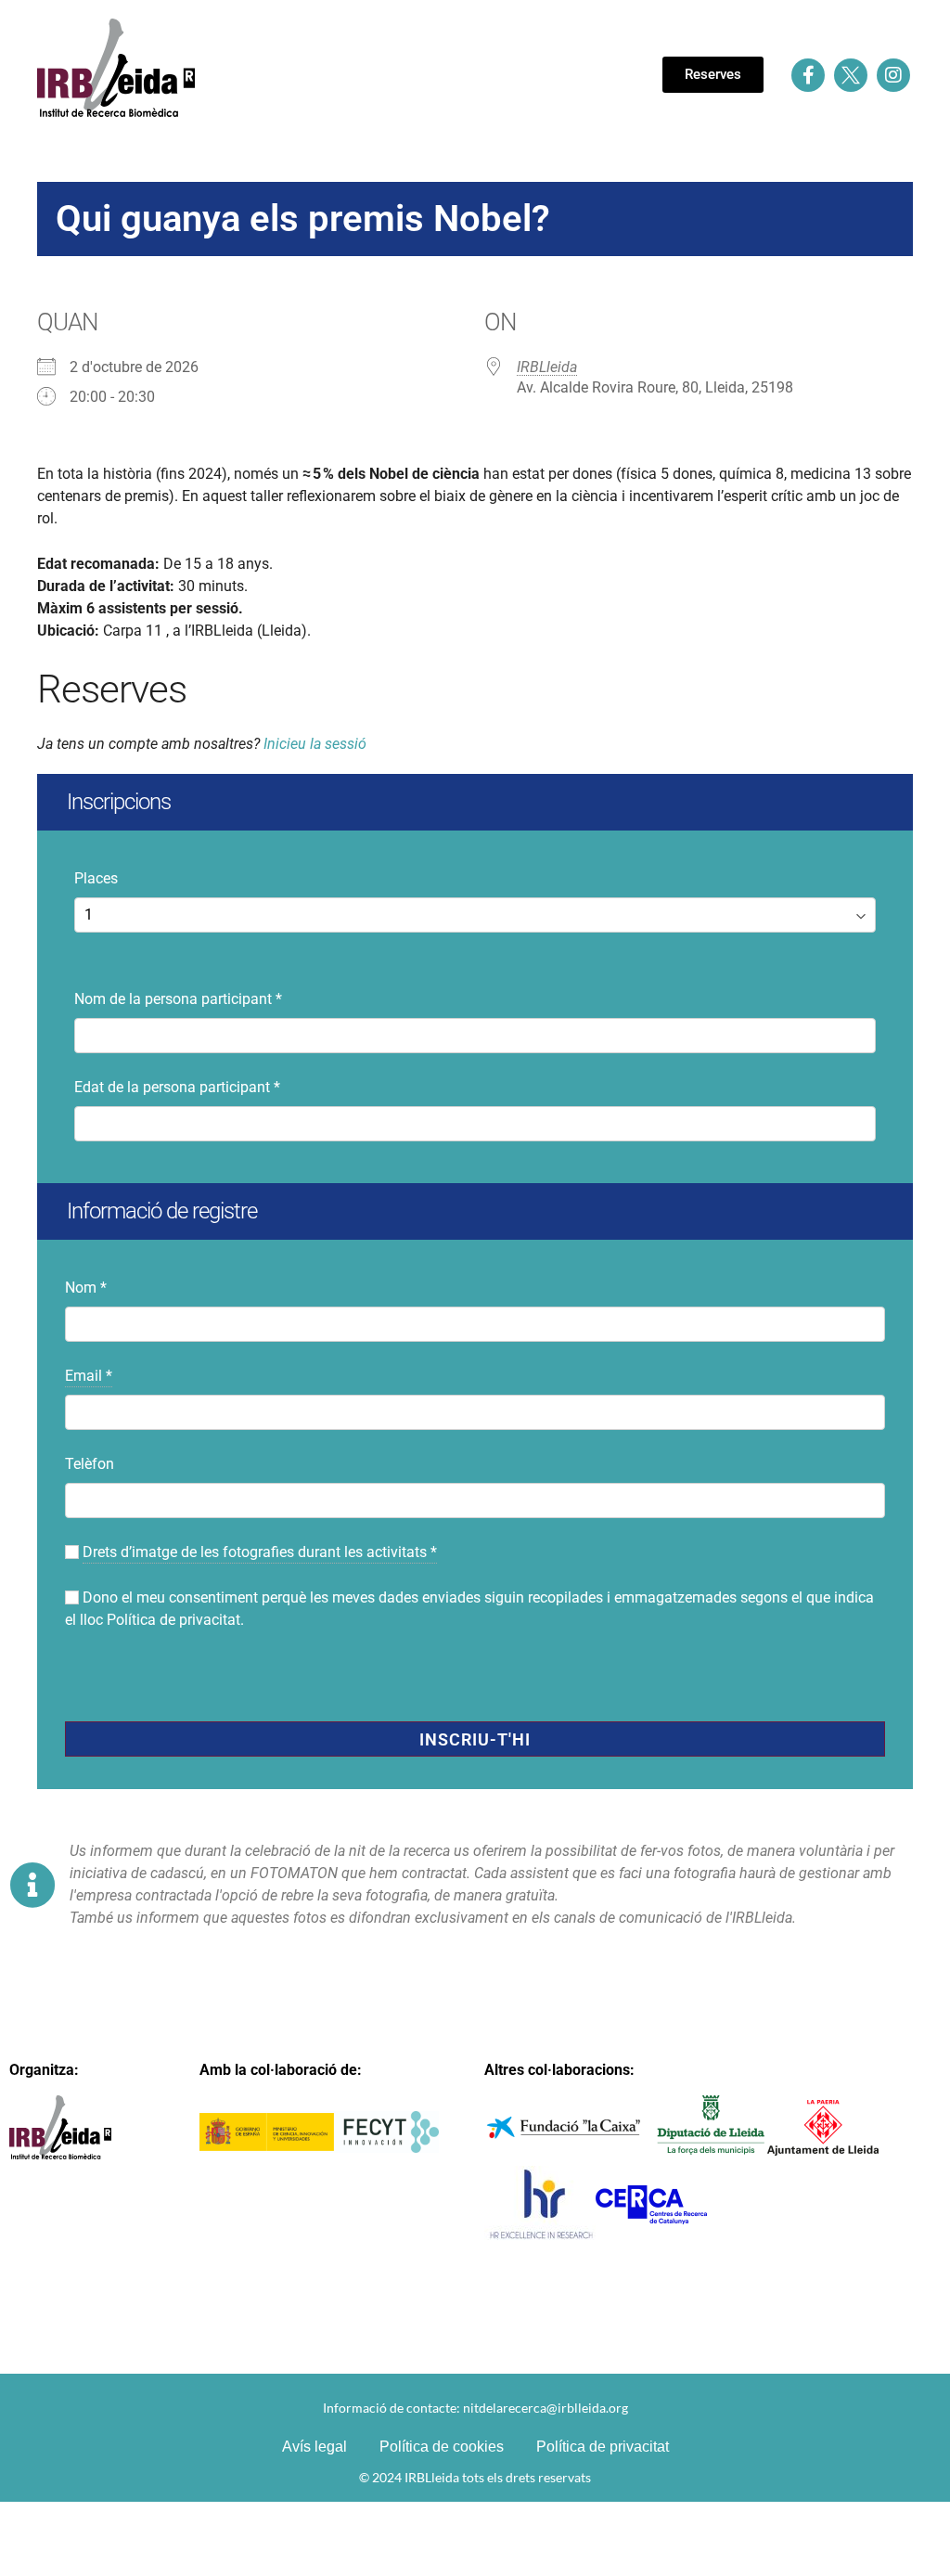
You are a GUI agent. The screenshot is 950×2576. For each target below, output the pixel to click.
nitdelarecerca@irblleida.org (546, 2408)
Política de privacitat (173, 1620)
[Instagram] (893, 75)
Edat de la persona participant (177, 1087)
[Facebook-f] (808, 75)
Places (96, 878)
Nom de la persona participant (178, 999)
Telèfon (90, 1464)
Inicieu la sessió (315, 744)
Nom (86, 1288)
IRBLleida (547, 367)
